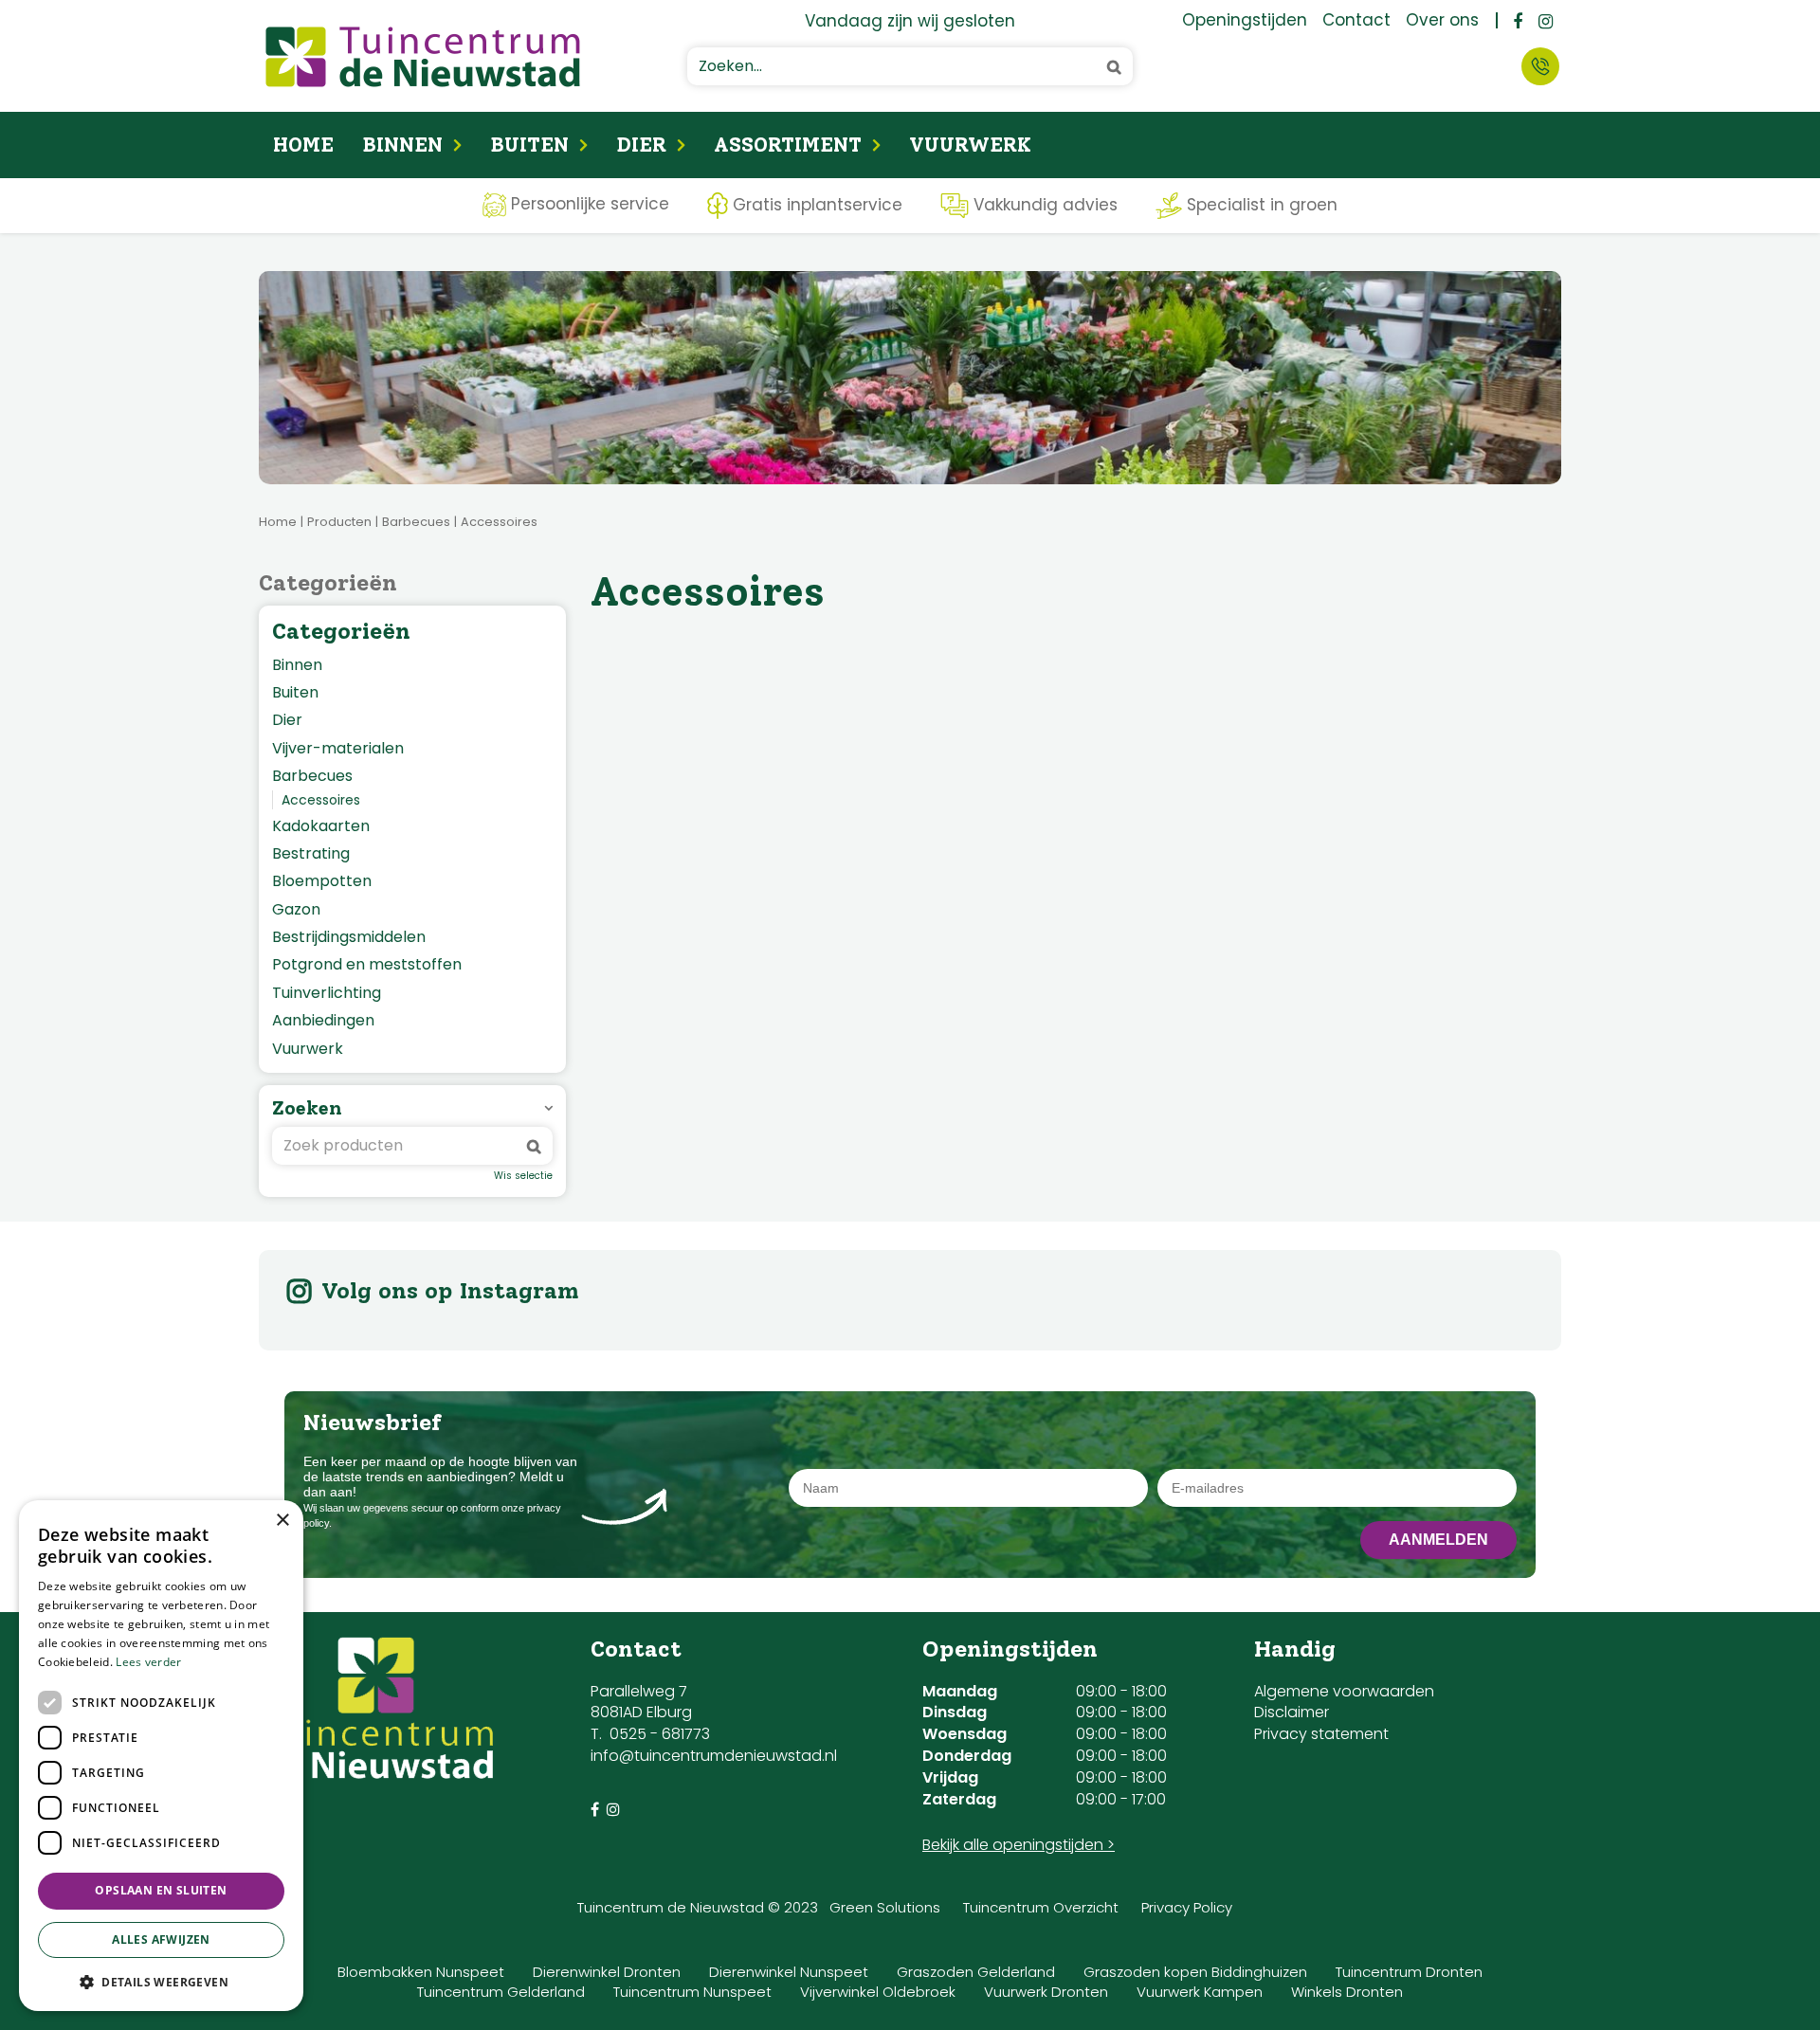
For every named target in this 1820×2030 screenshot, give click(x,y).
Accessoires (321, 800)
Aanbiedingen (323, 1021)
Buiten (295, 693)
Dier (287, 720)
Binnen (297, 665)
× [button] (282, 1521)
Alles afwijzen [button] (161, 1939)
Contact (1540, 66)
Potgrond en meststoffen (367, 965)
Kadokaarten (321, 826)
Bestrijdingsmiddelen (349, 937)
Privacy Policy (1187, 1907)
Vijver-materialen (338, 749)
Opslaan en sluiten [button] (161, 1890)
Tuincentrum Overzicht (1041, 1907)
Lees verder (148, 1662)
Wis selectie (523, 1176)
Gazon (296, 910)
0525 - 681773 (660, 1734)
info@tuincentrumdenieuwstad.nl (714, 1756)
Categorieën (328, 582)
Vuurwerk (308, 1049)
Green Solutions (885, 1907)
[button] (161, 1981)
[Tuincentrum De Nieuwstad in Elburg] (423, 56)
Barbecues (312, 776)
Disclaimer (1292, 1712)
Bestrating (311, 854)
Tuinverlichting (327, 993)
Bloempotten (322, 881)
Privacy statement (1321, 1734)
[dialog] (161, 1756)
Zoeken (307, 1108)
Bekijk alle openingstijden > (1019, 1845)
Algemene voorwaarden (1344, 1691)
